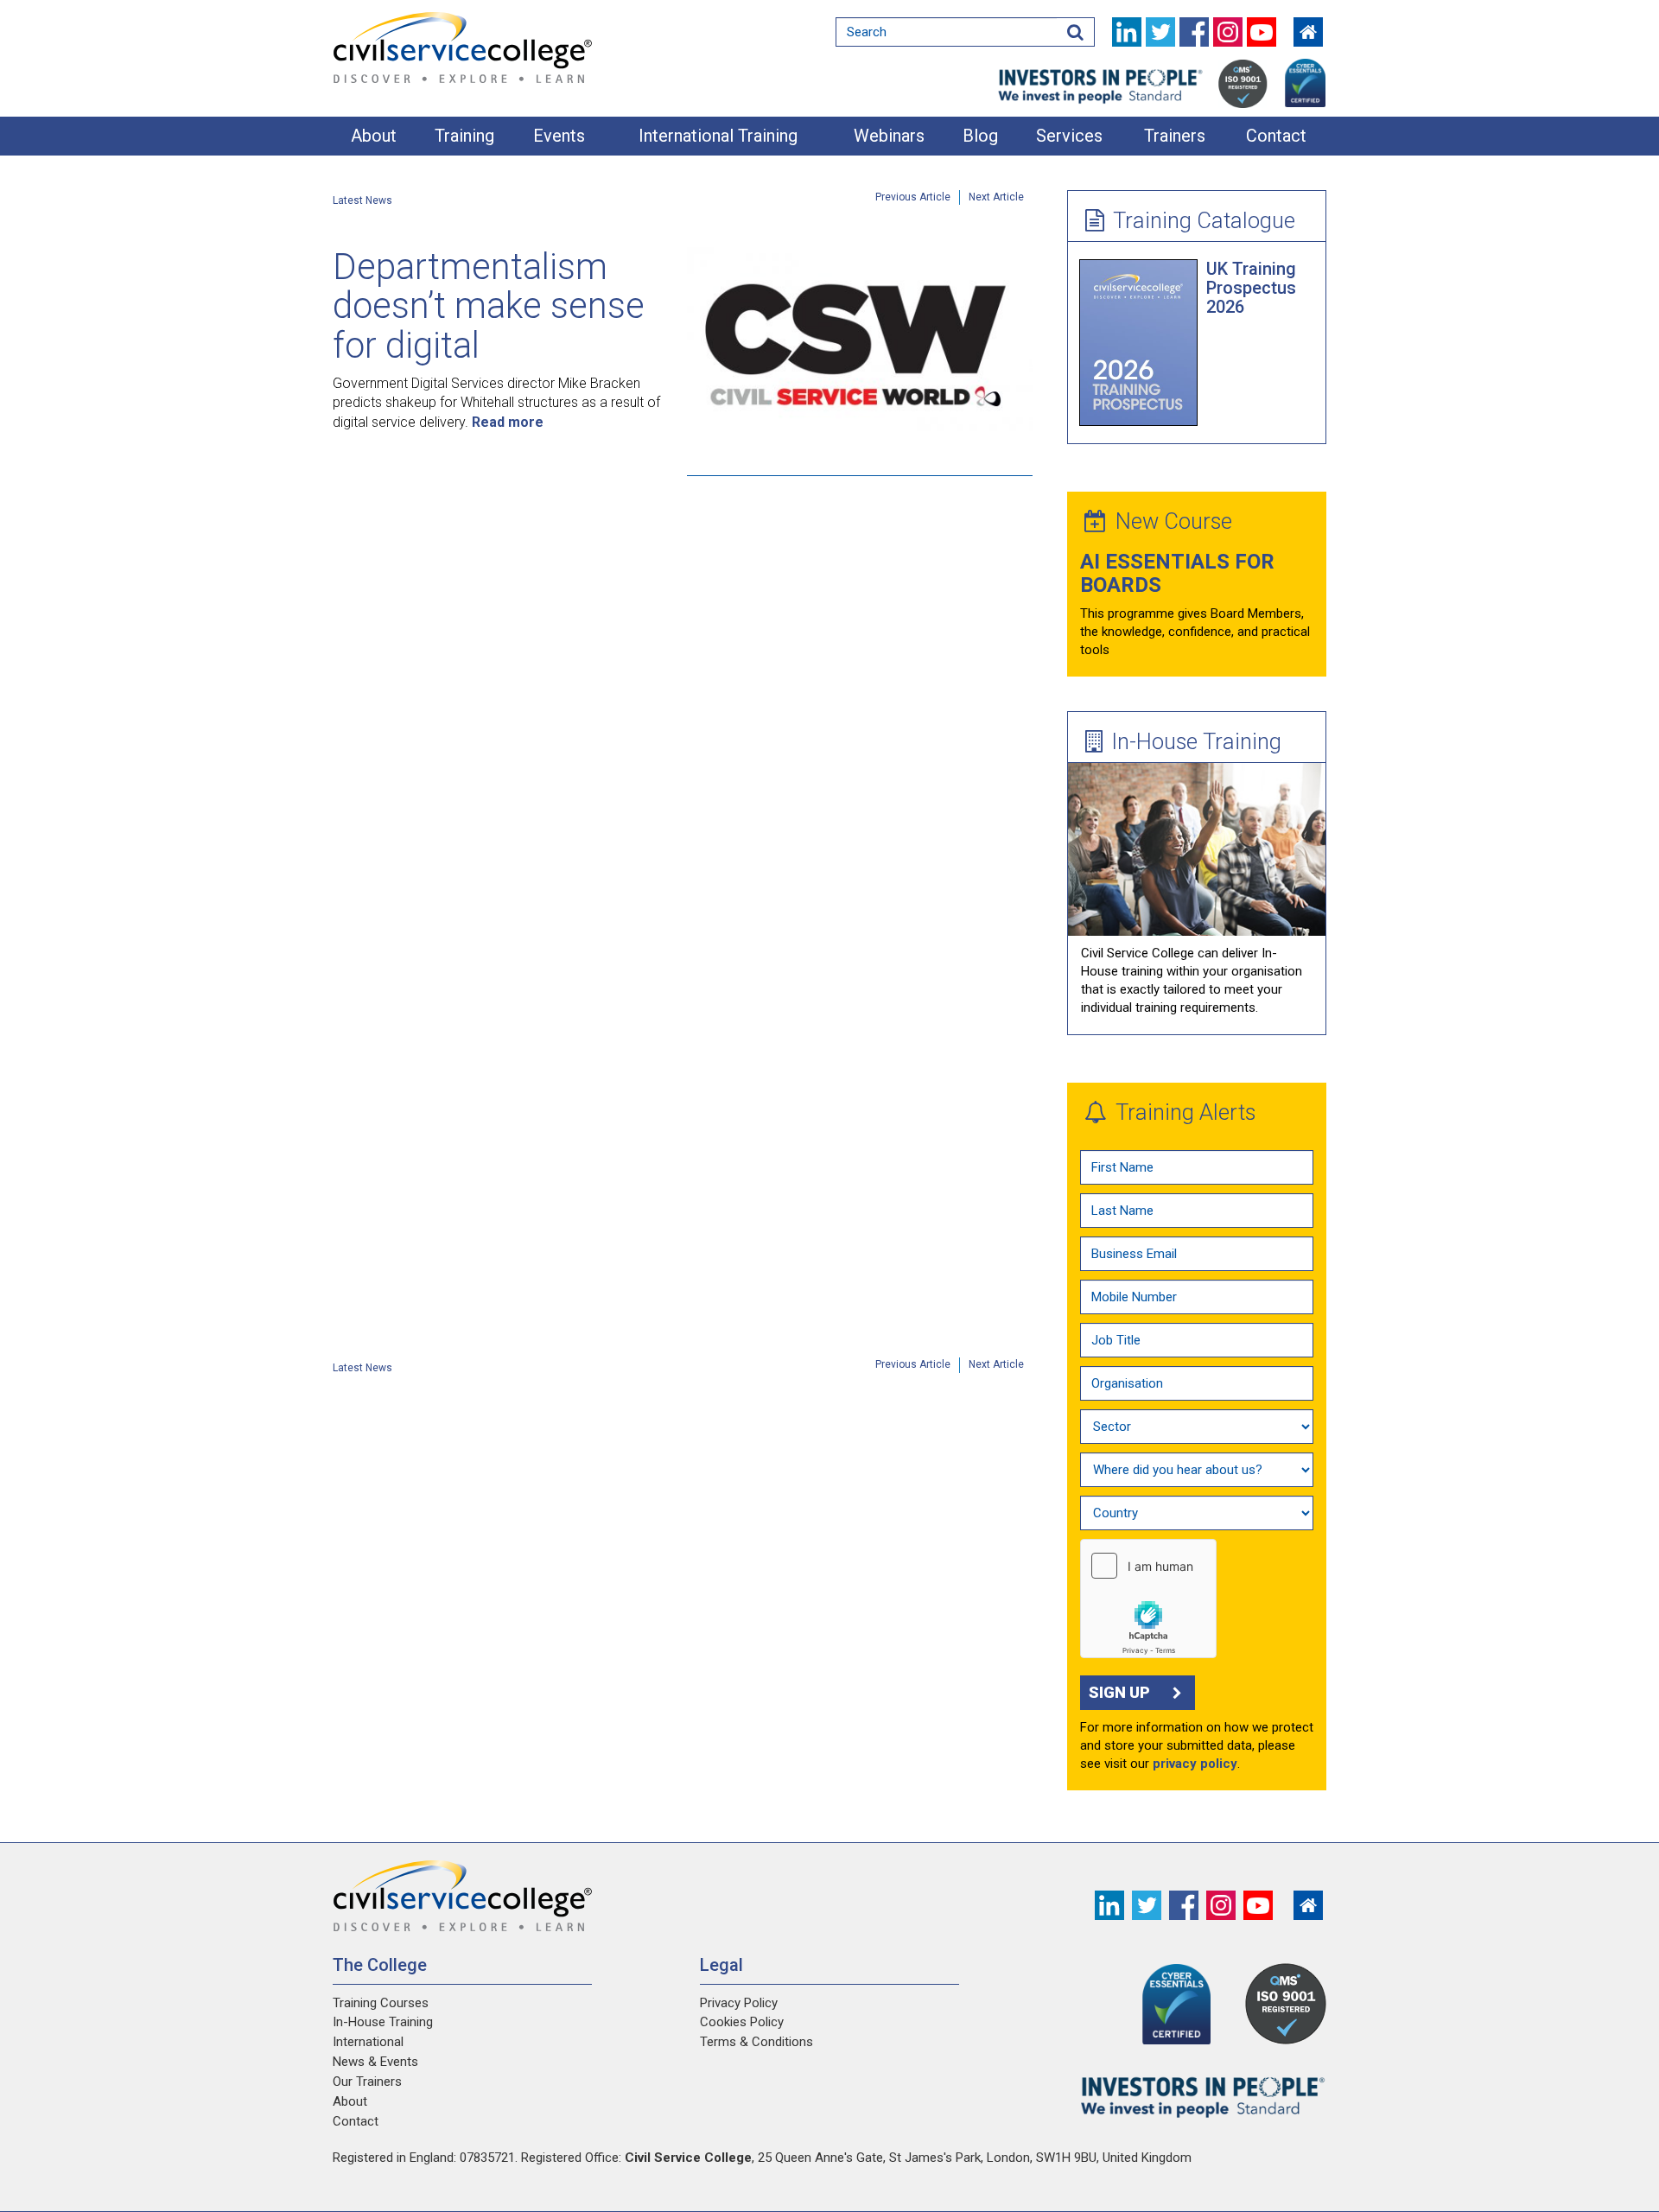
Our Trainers (367, 2082)
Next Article (996, 197)
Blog (980, 136)
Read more (508, 422)
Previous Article (913, 197)
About (374, 136)
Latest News (362, 200)
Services (1069, 136)
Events (559, 136)
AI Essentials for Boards (1177, 573)
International (368, 2042)
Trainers (1175, 136)
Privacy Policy (739, 2003)
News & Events (375, 2062)
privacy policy (1195, 1764)
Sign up (1119, 1692)
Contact (1276, 136)
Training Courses (381, 2003)
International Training (718, 136)
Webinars (889, 136)
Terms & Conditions (756, 2042)
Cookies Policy (742, 2022)
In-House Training (1196, 741)
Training (464, 136)
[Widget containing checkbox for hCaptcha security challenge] (1148, 1599)
